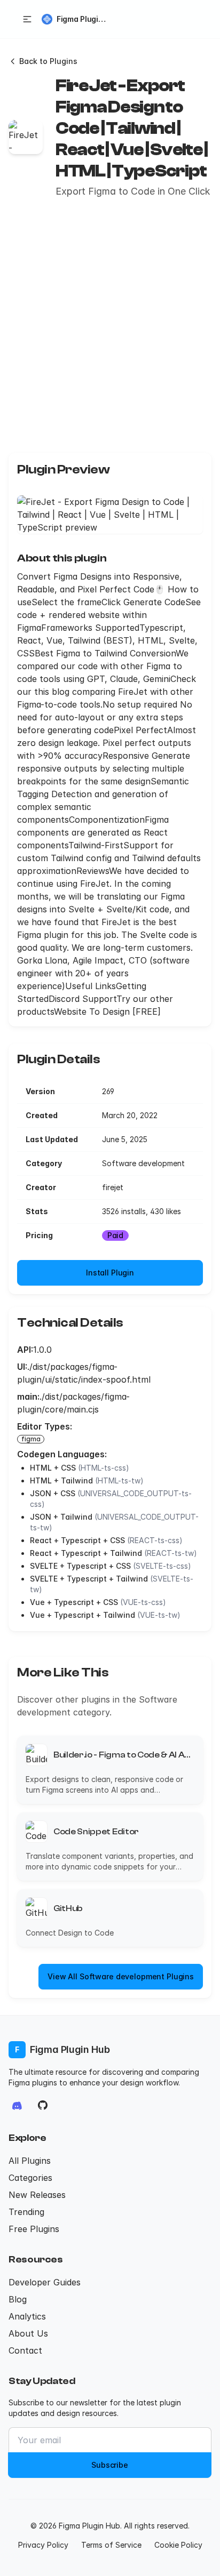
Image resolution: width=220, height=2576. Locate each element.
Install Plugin (110, 1273)
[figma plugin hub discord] (17, 2105)
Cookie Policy (178, 2545)
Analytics (27, 2316)
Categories (30, 2178)
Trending (26, 2212)
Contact (25, 2350)
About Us (28, 2333)
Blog (18, 2299)
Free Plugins (34, 2229)
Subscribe (110, 2465)
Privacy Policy (43, 2545)
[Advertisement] (110, 326)
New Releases (37, 2195)
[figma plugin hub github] (43, 2105)
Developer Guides (45, 2282)
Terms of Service (111, 2545)
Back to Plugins (48, 61)
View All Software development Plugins (121, 1976)
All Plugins (30, 2161)
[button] (27, 19)
